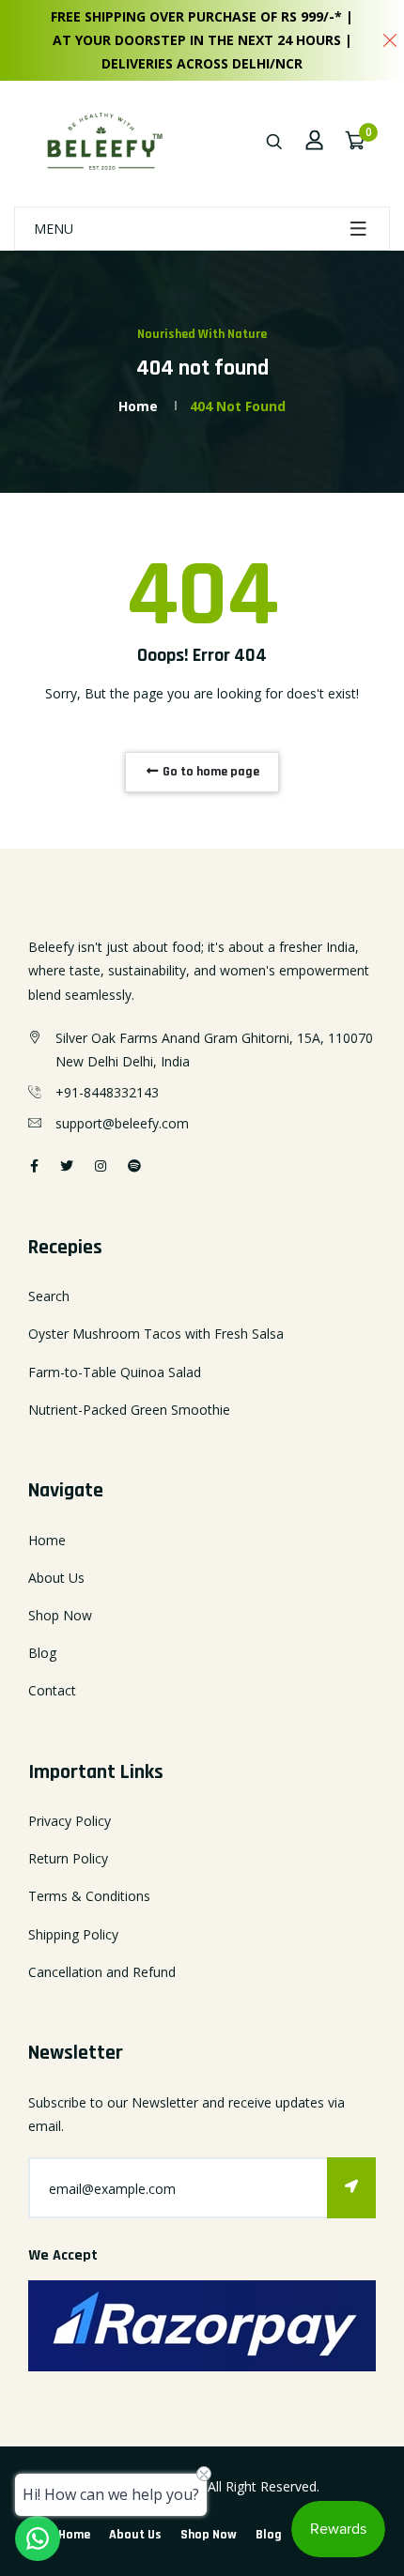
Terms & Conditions (89, 1896)
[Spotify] (134, 1165)
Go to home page (210, 772)
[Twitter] (67, 1165)
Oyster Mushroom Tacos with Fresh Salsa (156, 1334)
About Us (56, 1578)
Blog (42, 1653)
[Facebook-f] (34, 1165)
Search (49, 1296)
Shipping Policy (73, 1934)
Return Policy (68, 1858)
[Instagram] (101, 1165)
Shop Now (60, 1615)
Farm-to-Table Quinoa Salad (115, 1372)
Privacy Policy (70, 1821)
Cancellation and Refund (102, 1972)
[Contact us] (38, 2538)
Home (138, 406)
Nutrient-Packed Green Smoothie (129, 1410)
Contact (52, 1690)
